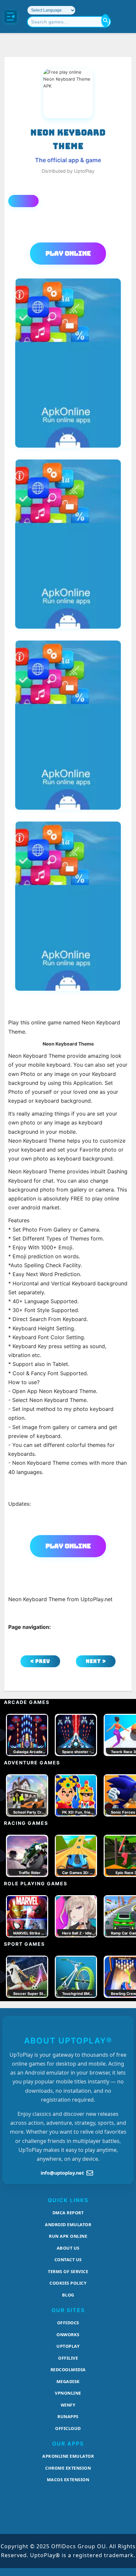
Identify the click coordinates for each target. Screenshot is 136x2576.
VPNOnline (68, 2393)
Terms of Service (68, 2271)
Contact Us (68, 2260)
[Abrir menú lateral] (11, 17)
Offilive (68, 2358)
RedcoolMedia (68, 2370)
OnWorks (68, 2335)
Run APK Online (68, 2236)
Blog (68, 2295)
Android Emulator (68, 2225)
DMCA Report (68, 2213)
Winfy (68, 2405)
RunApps (68, 2416)
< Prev (40, 1661)
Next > (96, 1661)
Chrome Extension (68, 2468)
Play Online (68, 253)
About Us (68, 2248)
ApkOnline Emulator (68, 2456)
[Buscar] (105, 20)
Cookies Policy (68, 2283)
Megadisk (68, 2381)
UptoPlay (68, 2346)
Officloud (68, 2428)
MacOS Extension (68, 2480)
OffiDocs (68, 2323)
